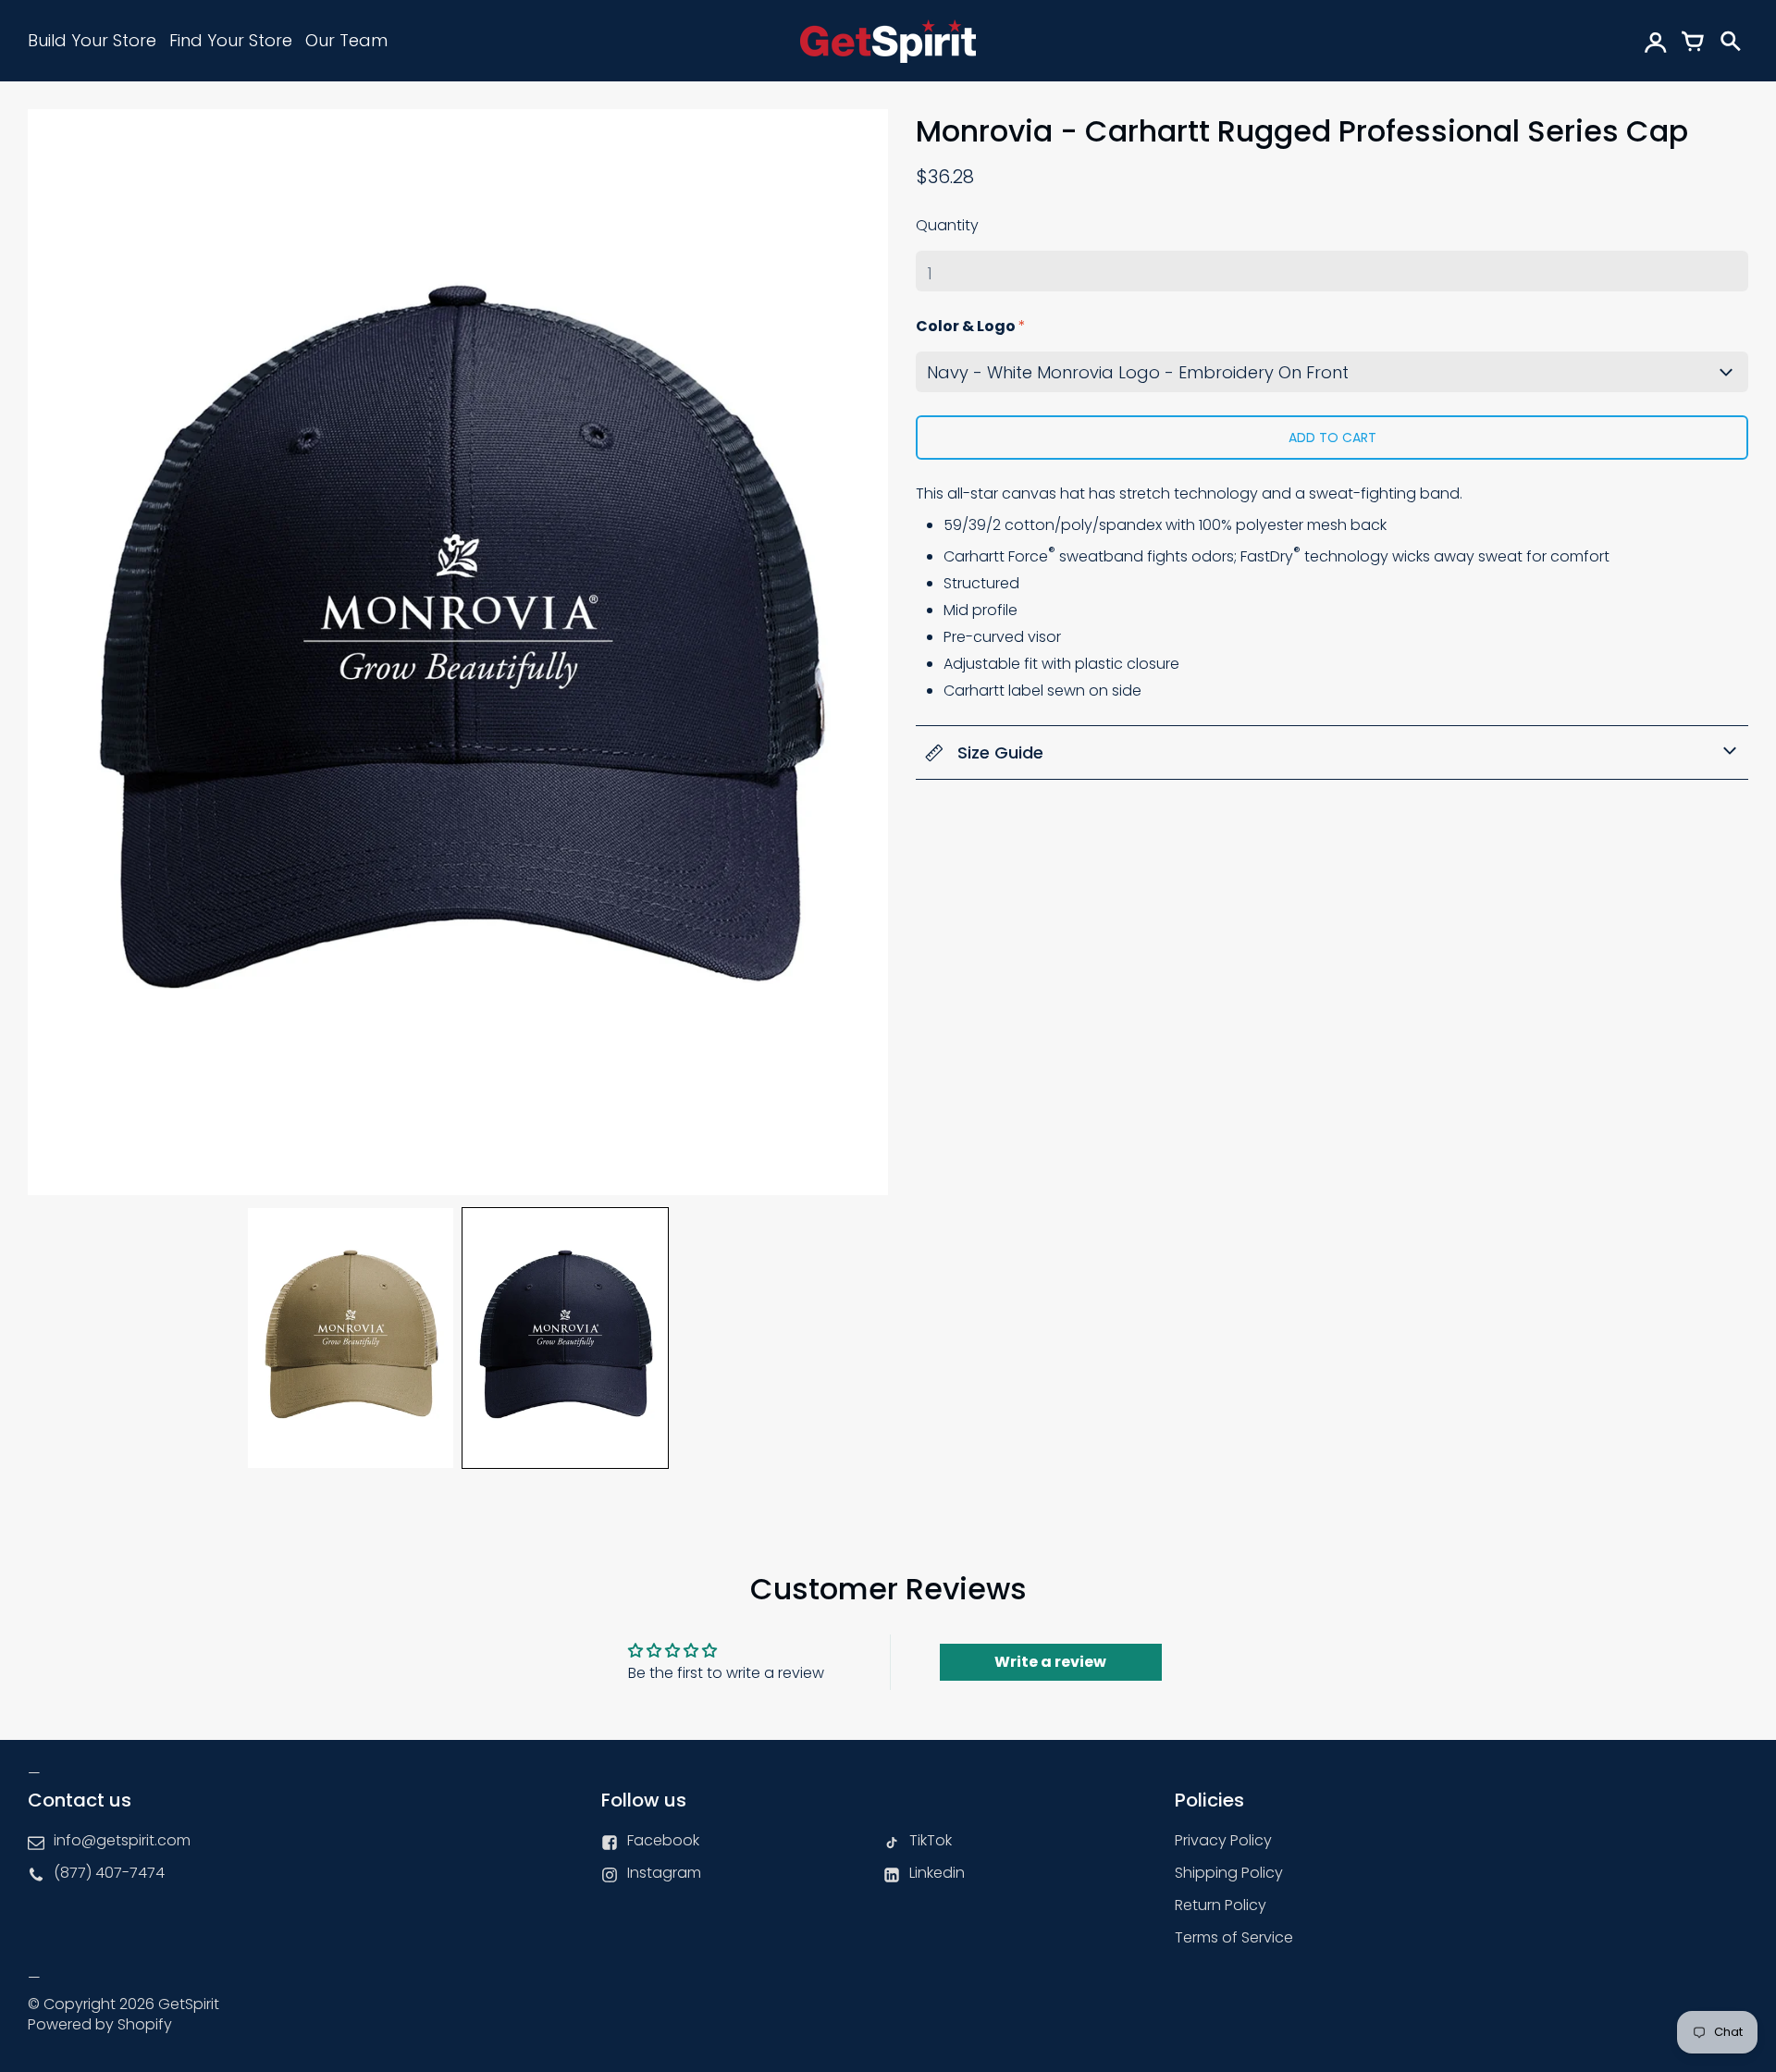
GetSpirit (189, 2004)
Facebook (663, 1840)
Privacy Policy (1223, 1840)
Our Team (346, 40)
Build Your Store (92, 40)
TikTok (931, 1840)
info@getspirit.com (122, 1840)
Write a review (1050, 1662)
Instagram (664, 1873)
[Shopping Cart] (1693, 41)
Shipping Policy (1229, 1873)
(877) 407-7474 (109, 1873)
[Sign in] (1656, 41)
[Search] (1730, 41)
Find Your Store (231, 40)
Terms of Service (1234, 1937)
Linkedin (937, 1873)
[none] (351, 1338)
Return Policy (1221, 1905)
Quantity (947, 225)
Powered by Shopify (100, 2024)
